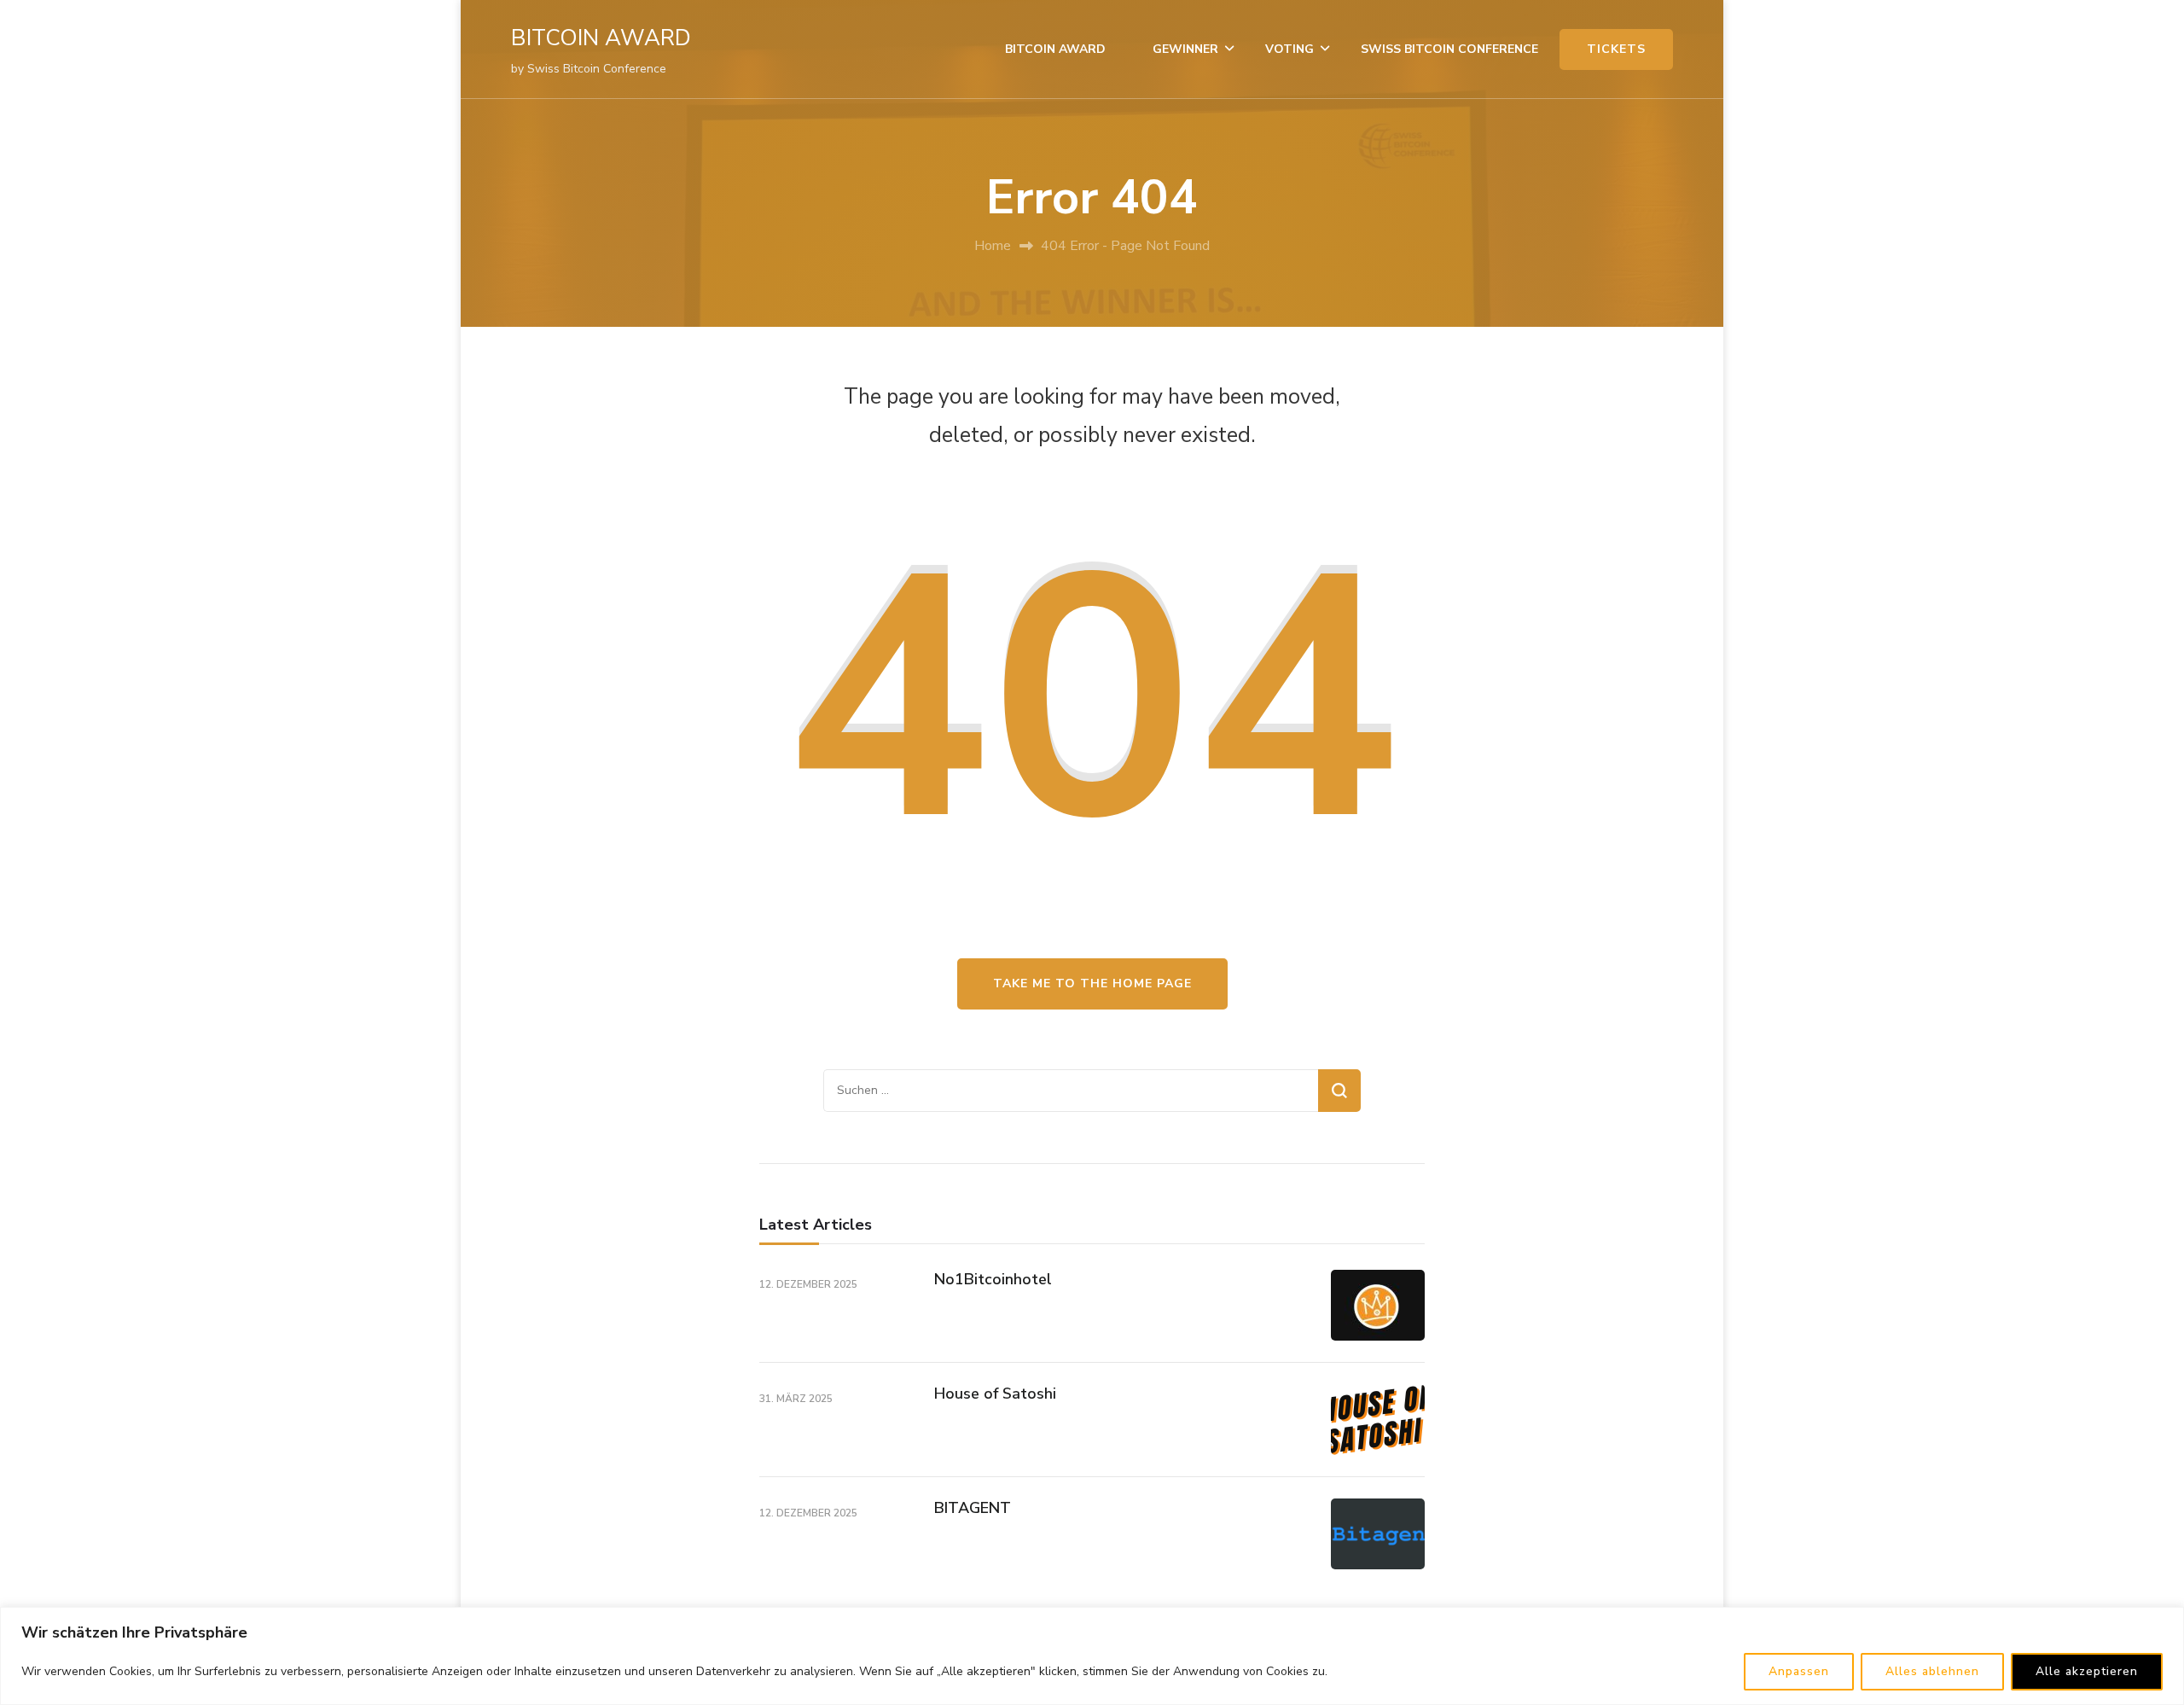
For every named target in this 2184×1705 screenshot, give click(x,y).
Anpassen (1799, 1671)
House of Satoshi (995, 1394)
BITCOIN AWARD (601, 38)
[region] (1092, 1656)
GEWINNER (1185, 49)
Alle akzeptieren (2087, 1671)
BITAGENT (973, 1508)
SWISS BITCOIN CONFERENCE (1449, 49)
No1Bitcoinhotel (993, 1279)
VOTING (1289, 49)
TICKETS (1616, 49)
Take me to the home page (1092, 983)
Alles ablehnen (1932, 1671)
